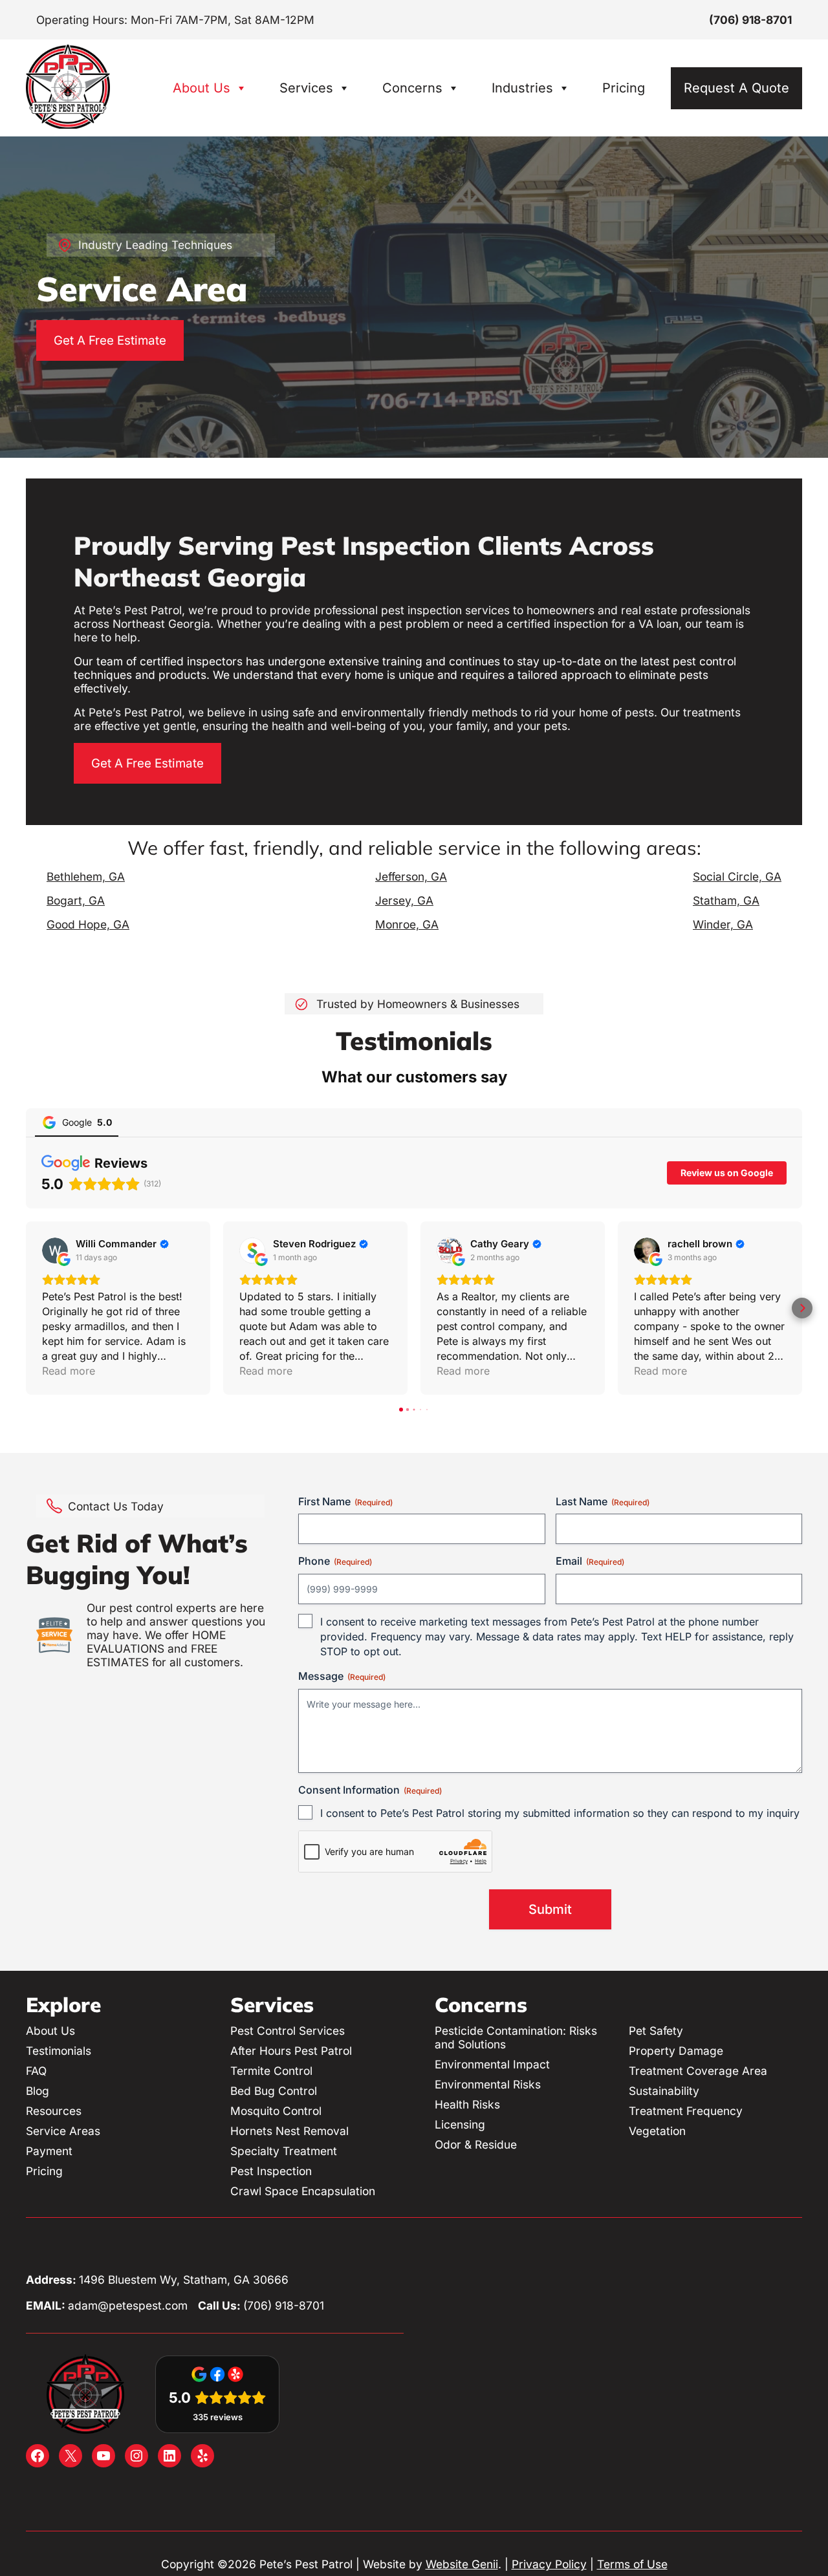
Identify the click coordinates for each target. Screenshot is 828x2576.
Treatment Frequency (686, 2111)
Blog (38, 2091)
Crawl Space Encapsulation (303, 2191)
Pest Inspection (271, 2171)
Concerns (412, 88)
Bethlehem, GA (86, 876)
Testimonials (59, 2051)
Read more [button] (69, 1371)
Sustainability (664, 2091)
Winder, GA (723, 924)
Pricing (624, 88)
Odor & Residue (476, 2144)
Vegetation (657, 2131)
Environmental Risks (488, 2084)
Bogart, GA (76, 900)
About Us (202, 88)
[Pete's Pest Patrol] (68, 124)
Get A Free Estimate (110, 340)
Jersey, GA (404, 900)
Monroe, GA (407, 924)
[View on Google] (55, 1250)
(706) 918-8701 (750, 20)
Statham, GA (726, 900)
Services (306, 88)
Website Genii (462, 2564)
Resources (54, 2111)
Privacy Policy (549, 2564)
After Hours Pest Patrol (291, 2051)
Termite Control (271, 2071)
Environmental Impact (492, 2064)
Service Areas (63, 2131)
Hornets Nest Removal (289, 2131)
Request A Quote (736, 88)
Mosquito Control (276, 2111)
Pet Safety (656, 2031)
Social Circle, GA (737, 876)
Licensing (460, 2124)
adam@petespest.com (128, 2305)
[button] (26, 1308)
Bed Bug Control (274, 2091)
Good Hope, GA (88, 924)
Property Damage (676, 2051)
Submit (550, 1909)
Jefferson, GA (411, 876)
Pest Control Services (288, 2031)
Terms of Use (632, 2564)
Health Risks (467, 2104)
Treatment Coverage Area (698, 2071)
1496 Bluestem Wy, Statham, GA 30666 (184, 2280)
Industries (522, 88)
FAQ (36, 2071)
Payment (49, 2151)
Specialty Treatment (284, 2151)
